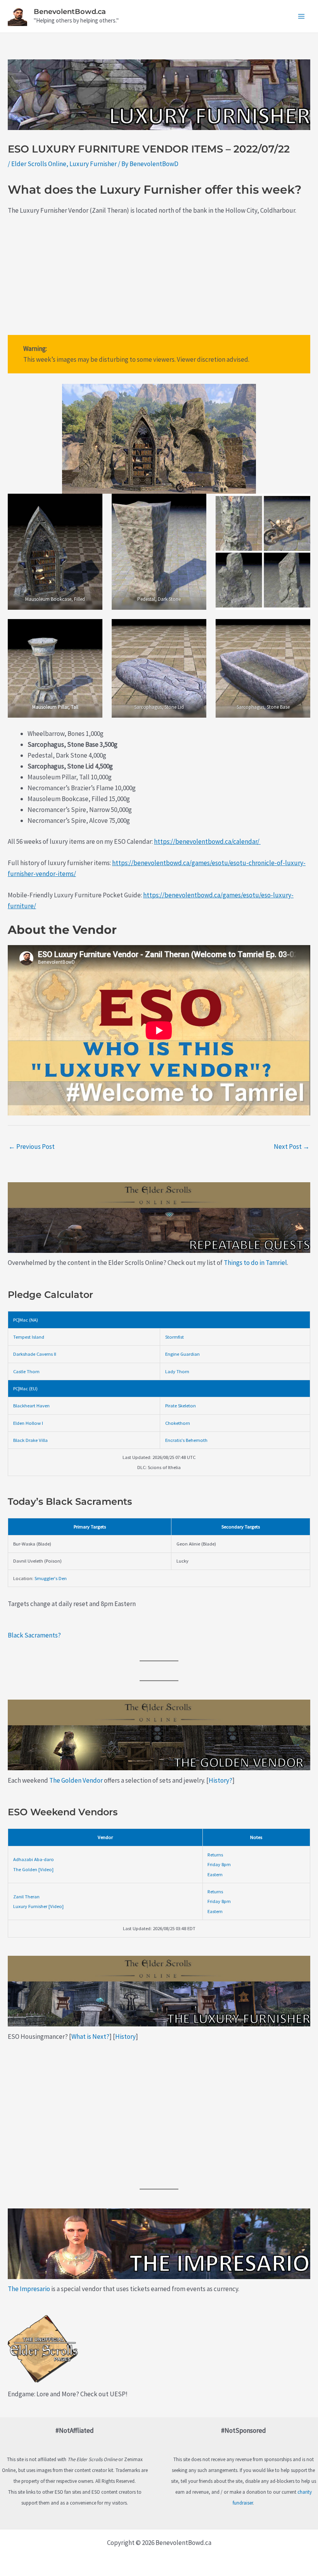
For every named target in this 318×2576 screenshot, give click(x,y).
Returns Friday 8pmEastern (219, 1864)
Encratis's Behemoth (186, 1440)
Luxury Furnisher (93, 164)
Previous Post (32, 1147)
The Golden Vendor (76, 1780)
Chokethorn (178, 1423)
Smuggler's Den (51, 1578)
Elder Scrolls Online (39, 164)
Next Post (292, 1147)
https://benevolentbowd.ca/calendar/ (207, 841)
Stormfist (175, 1337)
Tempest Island (29, 1337)
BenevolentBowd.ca (70, 12)
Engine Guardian (182, 1354)
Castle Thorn (26, 1371)
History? (220, 1780)
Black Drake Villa (30, 1440)
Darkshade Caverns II (35, 1354)
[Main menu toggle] (302, 16)
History (125, 2037)
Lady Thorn (177, 1371)
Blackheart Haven (31, 1405)
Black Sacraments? (34, 1635)
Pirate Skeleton (181, 1405)
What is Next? (90, 2037)
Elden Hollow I (28, 1423)
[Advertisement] (159, 281)
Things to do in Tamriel (255, 1263)
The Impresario (29, 2289)
